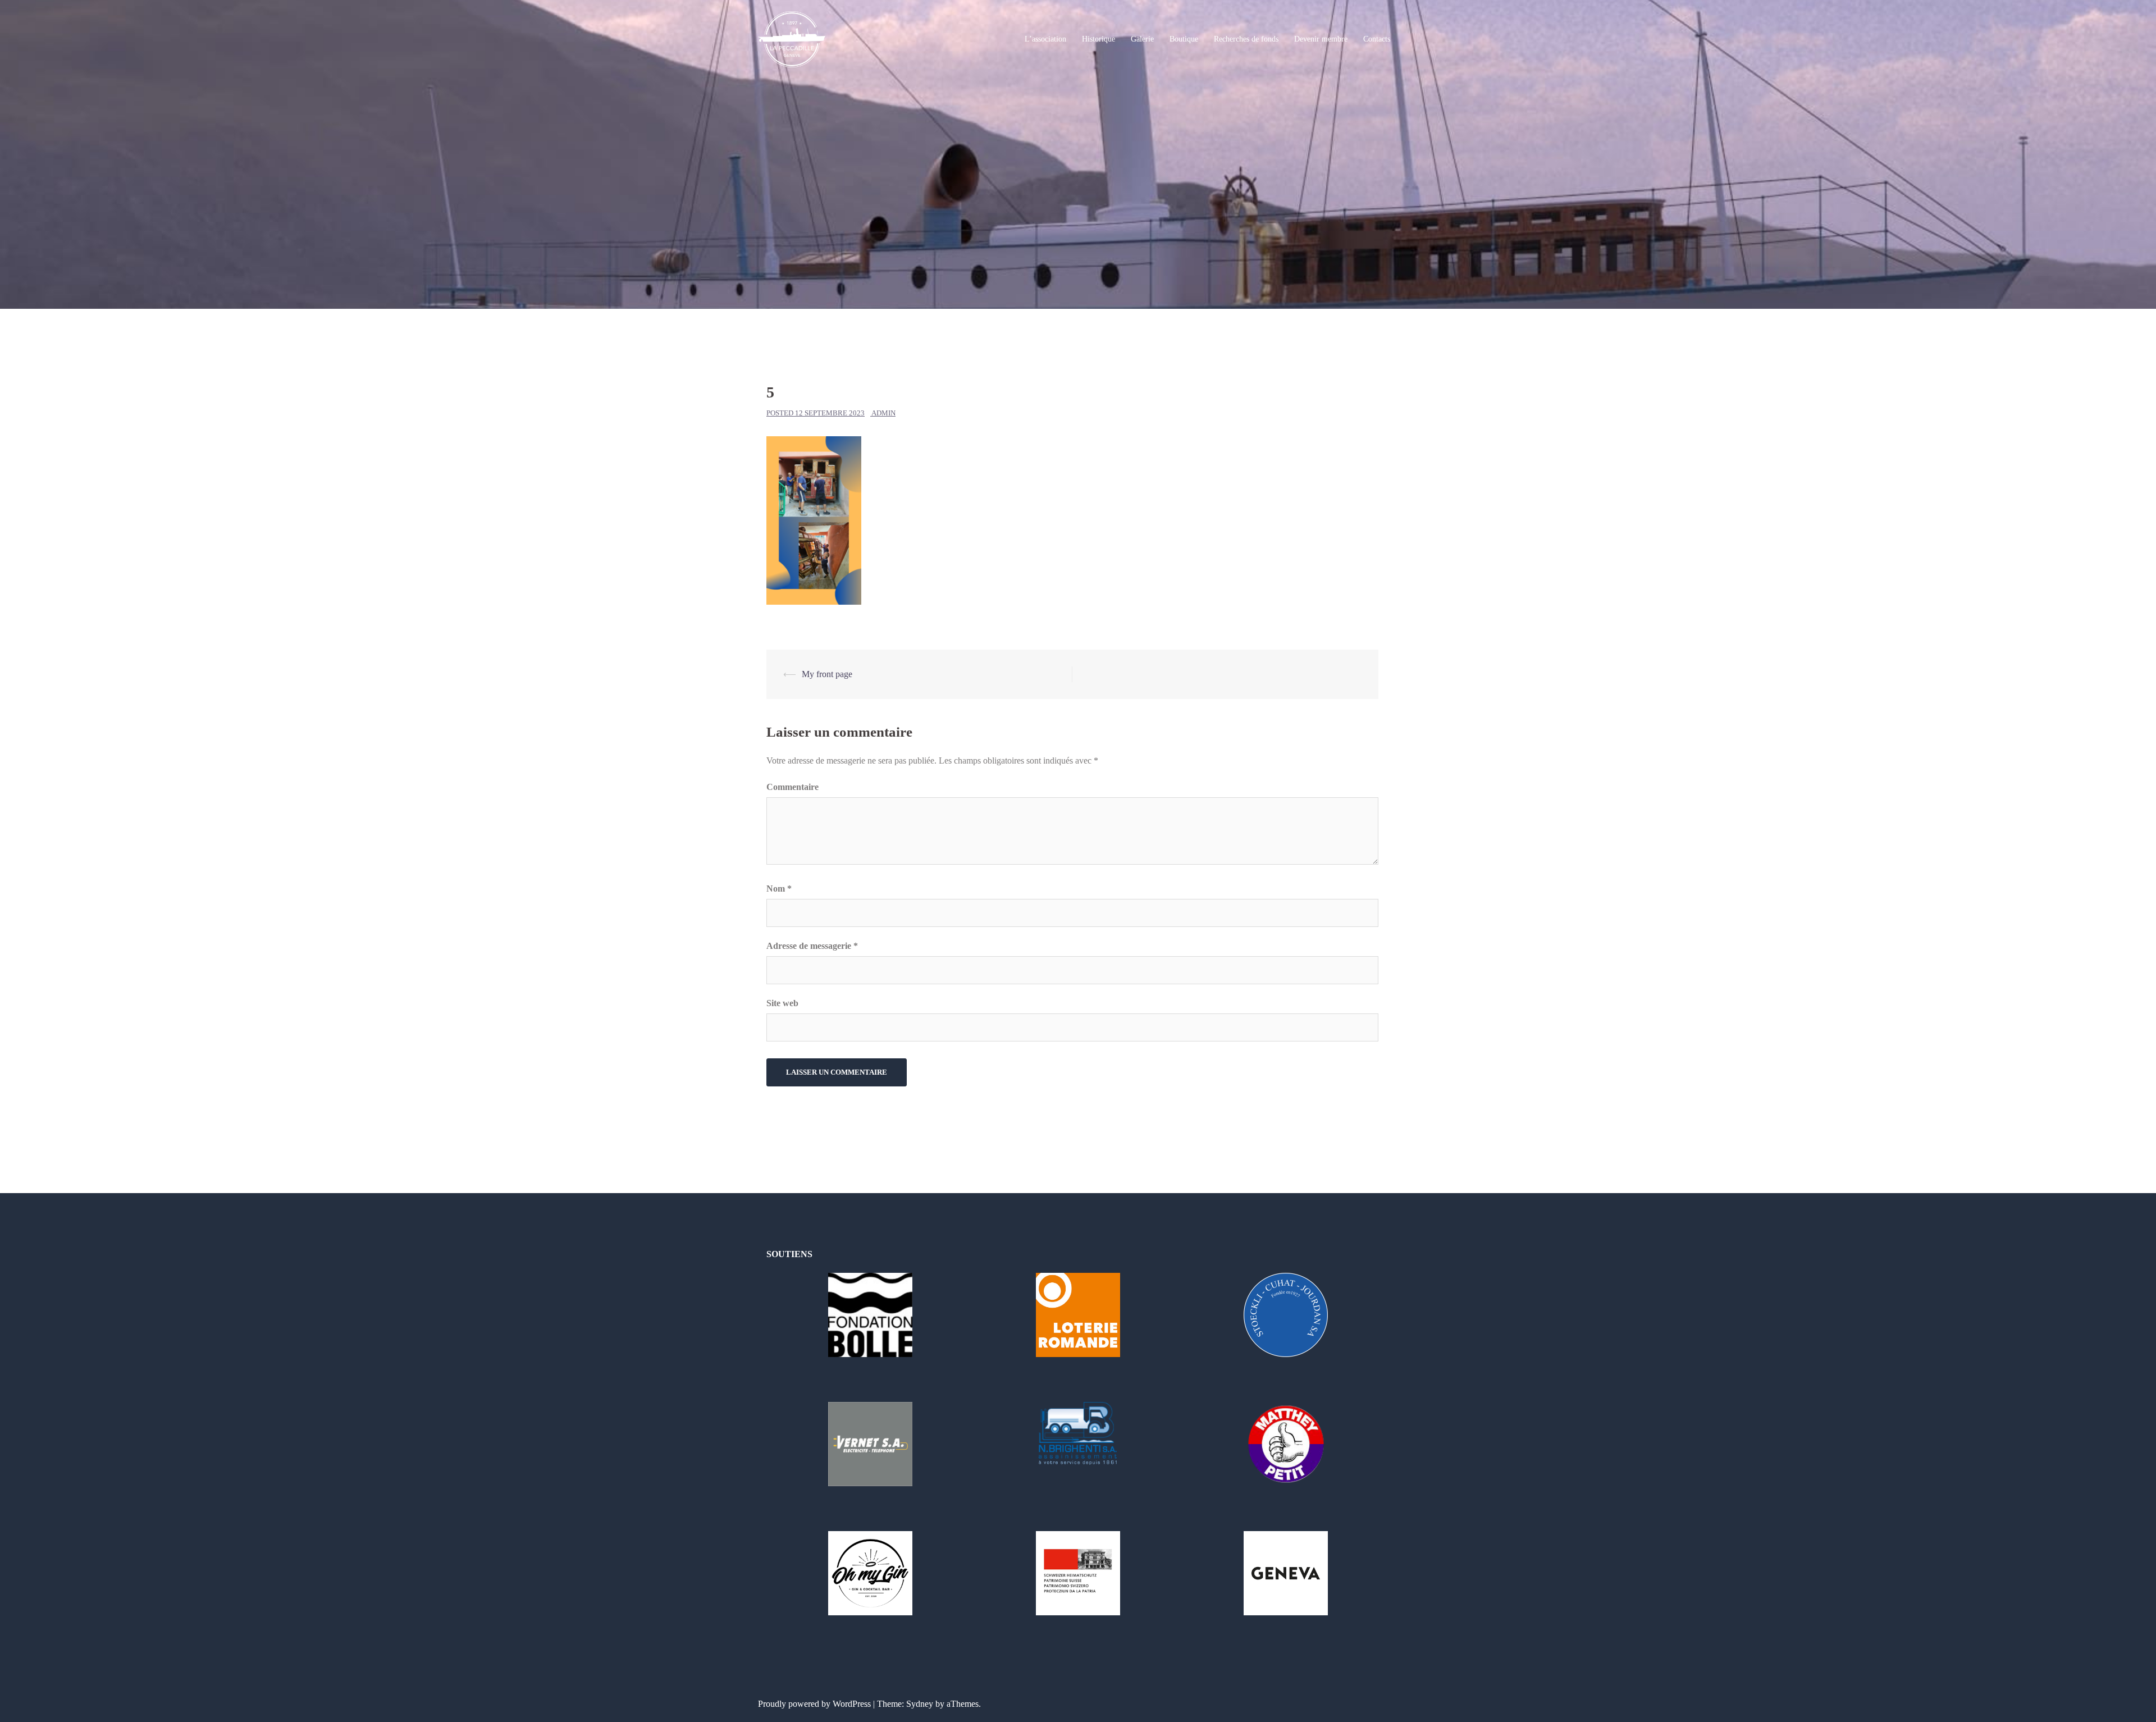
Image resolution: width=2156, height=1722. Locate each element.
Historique (1098, 39)
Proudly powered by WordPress (814, 1704)
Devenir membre (1321, 39)
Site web (782, 1003)
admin (883, 413)
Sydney (920, 1704)
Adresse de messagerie (812, 946)
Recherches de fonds (1246, 39)
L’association (1045, 39)
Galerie (1142, 39)
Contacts (1377, 39)
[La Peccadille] (792, 38)
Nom (779, 889)
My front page (827, 674)
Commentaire (792, 787)
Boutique (1184, 39)
